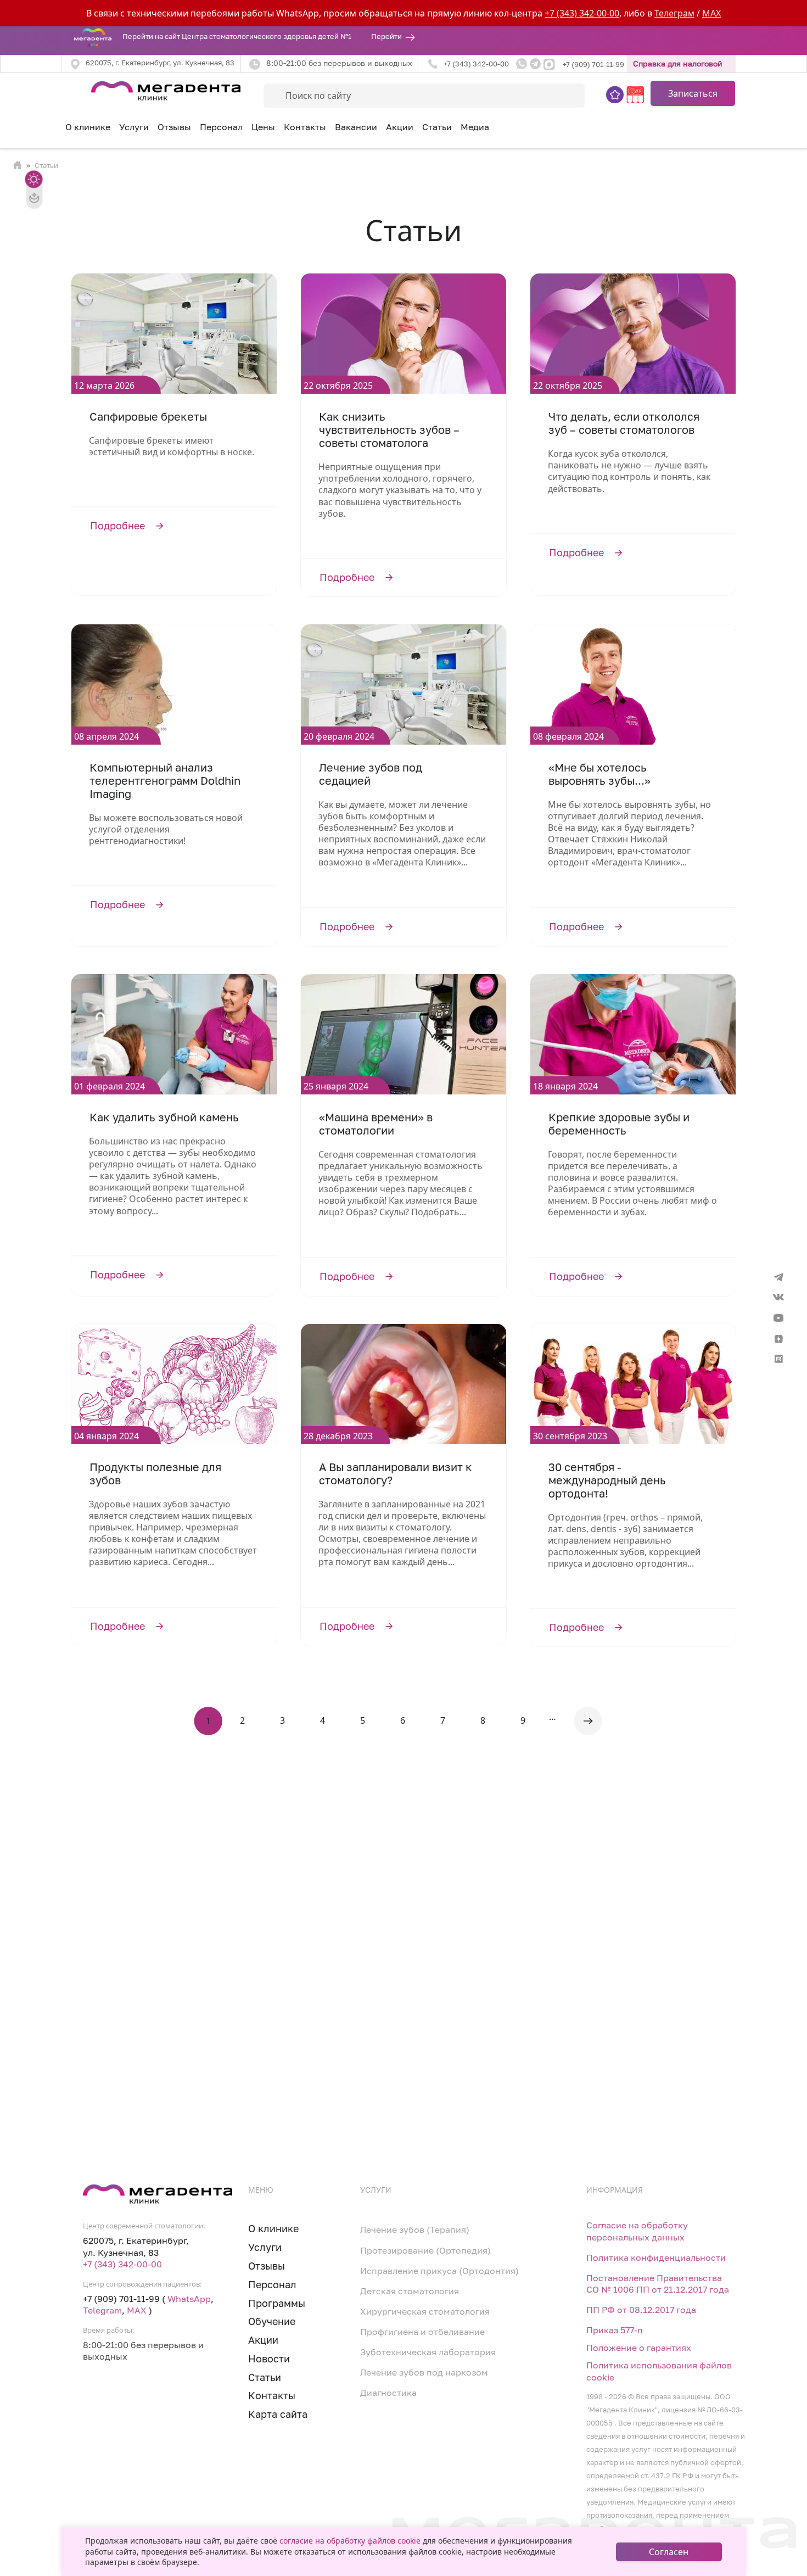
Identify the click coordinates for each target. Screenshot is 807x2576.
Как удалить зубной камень (164, 1117)
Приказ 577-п (615, 2330)
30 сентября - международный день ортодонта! (607, 1480)
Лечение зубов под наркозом (424, 2373)
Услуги (265, 2247)
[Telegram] (535, 64)
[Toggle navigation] (68, 89)
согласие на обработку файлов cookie (350, 2541)
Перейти (386, 37)
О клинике (88, 127)
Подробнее (174, 526)
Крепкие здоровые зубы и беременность (619, 1124)
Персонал (221, 127)
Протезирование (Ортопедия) (425, 2251)
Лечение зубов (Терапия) (415, 2230)
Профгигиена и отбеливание (422, 2332)
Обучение (272, 2321)
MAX (711, 13)
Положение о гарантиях (639, 2348)
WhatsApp (189, 2299)
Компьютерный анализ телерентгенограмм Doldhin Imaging (165, 781)
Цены (263, 127)
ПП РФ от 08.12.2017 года (641, 2310)
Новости (269, 2359)
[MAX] (550, 64)
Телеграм (674, 13)
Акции (400, 127)
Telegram (102, 2310)
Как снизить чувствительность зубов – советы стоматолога (389, 430)
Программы (277, 2303)
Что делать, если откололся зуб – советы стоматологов (624, 423)
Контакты (305, 127)
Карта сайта (278, 2414)
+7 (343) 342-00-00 (582, 13)
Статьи (437, 127)
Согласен (669, 2552)
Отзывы (174, 127)
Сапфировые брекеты (148, 417)
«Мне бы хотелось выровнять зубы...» (599, 774)
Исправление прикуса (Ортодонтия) (439, 2271)
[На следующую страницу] (588, 1721)
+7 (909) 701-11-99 (593, 65)
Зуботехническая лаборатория (428, 2352)
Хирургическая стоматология (425, 2312)
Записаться (693, 93)
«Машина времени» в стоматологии (376, 1124)
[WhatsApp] (522, 64)
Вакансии (356, 127)
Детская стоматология (410, 2291)
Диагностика (388, 2393)
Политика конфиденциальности (656, 2258)
